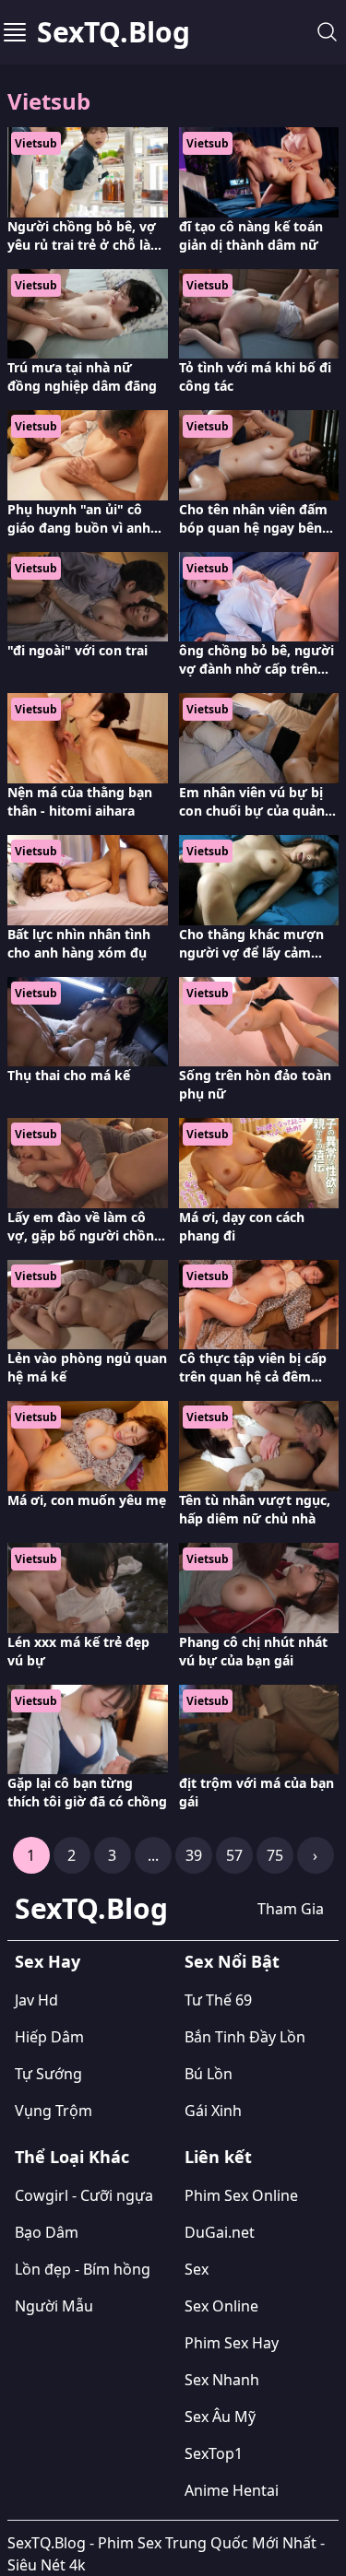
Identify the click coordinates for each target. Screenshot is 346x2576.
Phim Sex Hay (232, 2343)
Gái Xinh (213, 2111)
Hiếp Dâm (49, 2037)
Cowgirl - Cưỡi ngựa (84, 2195)
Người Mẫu (54, 2306)
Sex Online (221, 2306)
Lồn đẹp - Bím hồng (83, 2269)
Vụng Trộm (54, 2111)
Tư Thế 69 (218, 2000)
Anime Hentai (232, 2490)
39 (194, 1855)
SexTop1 (214, 2453)
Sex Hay (48, 1961)
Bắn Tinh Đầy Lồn (245, 2037)
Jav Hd (36, 2000)
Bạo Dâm (47, 2232)
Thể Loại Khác (72, 2157)
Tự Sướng (48, 2074)
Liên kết (218, 2157)
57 (234, 1855)
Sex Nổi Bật (232, 1961)
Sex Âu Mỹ (220, 2417)
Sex (197, 2269)
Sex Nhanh (222, 2380)
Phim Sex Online (241, 2195)
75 (275, 1855)
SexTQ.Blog (113, 32)
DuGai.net (220, 2232)
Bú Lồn (209, 2074)
